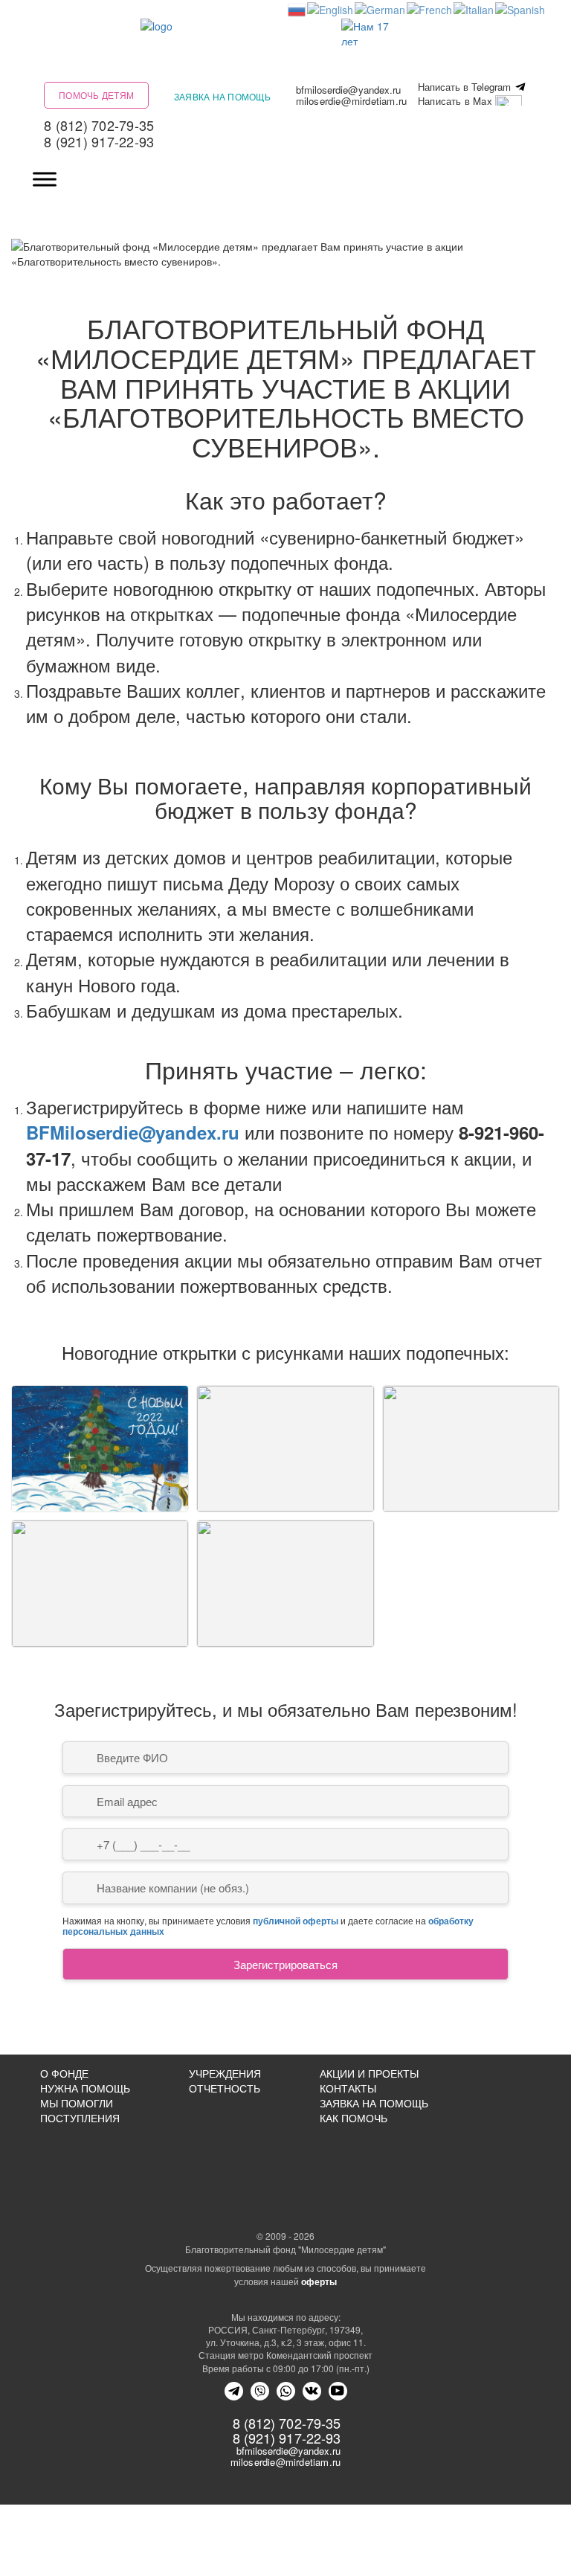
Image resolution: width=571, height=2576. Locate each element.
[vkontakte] (312, 2391)
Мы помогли (77, 2103)
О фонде (64, 2073)
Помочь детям (96, 95)
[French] (430, 8)
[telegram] (234, 2391)
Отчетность (225, 2088)
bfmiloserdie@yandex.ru (348, 90)
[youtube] (338, 2391)
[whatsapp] (286, 2391)
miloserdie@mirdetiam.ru (352, 101)
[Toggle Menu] (45, 180)
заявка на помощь (222, 96)
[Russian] (297, 8)
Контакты (348, 2088)
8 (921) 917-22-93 (99, 141)
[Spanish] (521, 8)
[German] (381, 8)
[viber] (260, 2391)
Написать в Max (457, 102)
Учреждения (225, 2073)
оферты (319, 2281)
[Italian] (474, 8)
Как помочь (354, 2118)
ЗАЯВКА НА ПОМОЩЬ (374, 2103)
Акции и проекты (369, 2073)
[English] (331, 8)
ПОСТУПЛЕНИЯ (80, 2118)
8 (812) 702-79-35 (99, 125)
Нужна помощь (85, 2088)
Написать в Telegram (466, 87)
